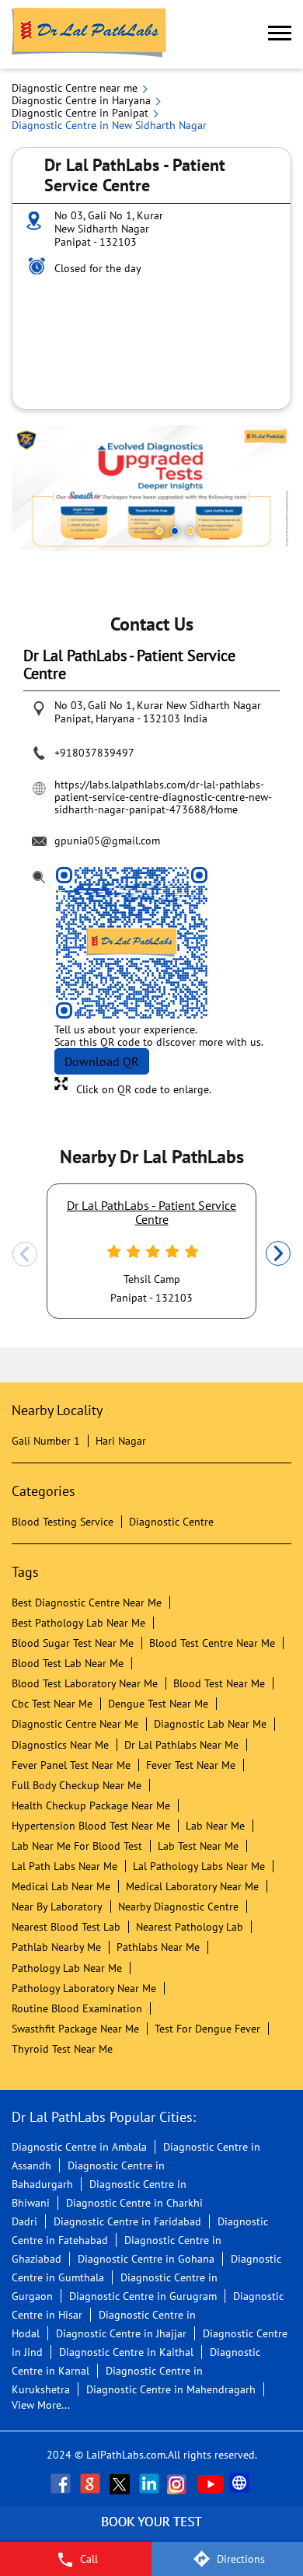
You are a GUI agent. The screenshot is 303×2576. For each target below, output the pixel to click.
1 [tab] (159, 531)
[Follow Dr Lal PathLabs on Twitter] (121, 2483)
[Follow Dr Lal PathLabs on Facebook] (62, 2483)
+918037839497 (94, 753)
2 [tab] (175, 531)
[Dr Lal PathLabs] (89, 34)
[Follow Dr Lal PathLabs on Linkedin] (151, 2483)
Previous (25, 1254)
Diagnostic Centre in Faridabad (127, 2221)
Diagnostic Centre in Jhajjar (121, 2333)
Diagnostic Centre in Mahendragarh (171, 2389)
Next (278, 1254)
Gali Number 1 (46, 1441)
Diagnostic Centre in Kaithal (126, 2352)
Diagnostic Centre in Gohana (146, 2259)
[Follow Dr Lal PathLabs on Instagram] (180, 2483)
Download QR (102, 1061)
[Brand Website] (241, 2483)
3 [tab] (190, 531)
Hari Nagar (121, 1441)
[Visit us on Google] (92, 2483)
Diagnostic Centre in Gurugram (143, 2296)
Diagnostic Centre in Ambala (79, 2147)
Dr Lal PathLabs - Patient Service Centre (151, 1212)
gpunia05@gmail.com (107, 841)
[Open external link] (151, 2533)
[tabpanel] (151, 488)
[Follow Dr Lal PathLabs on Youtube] (211, 2483)
